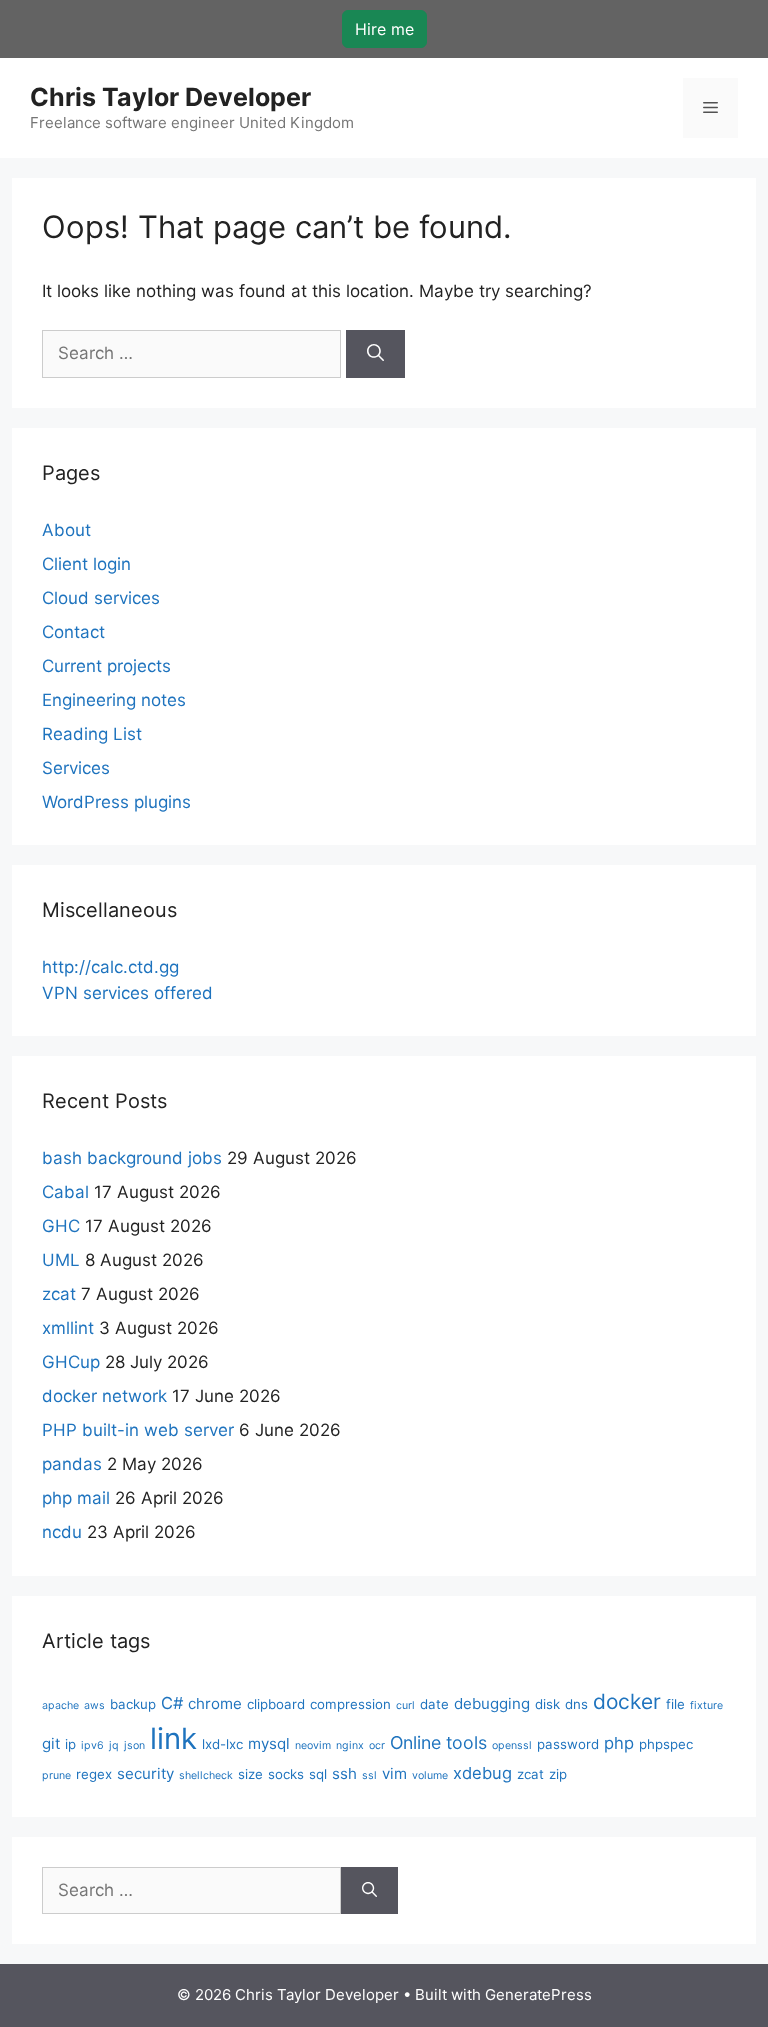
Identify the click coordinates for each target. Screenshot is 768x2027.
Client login (86, 564)
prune (56, 1775)
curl (405, 1705)
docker (627, 1701)
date (434, 1704)
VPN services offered (127, 993)
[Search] (375, 354)
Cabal (65, 1192)
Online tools (438, 1742)
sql (318, 1774)
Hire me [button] (384, 29)
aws (94, 1705)
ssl (369, 1775)
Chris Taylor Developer (170, 97)
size (250, 1774)
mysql (269, 1743)
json (134, 1745)
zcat (59, 1294)
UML (61, 1260)
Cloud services (101, 598)
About (66, 530)
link (173, 1738)
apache (60, 1705)
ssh (344, 1773)
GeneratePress (538, 1994)
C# (172, 1703)
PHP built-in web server (138, 1430)
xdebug (482, 1773)
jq (114, 1745)
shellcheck (206, 1775)
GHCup (71, 1362)
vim (394, 1773)
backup (133, 1704)
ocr (377, 1745)
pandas (72, 1464)
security (145, 1773)
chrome (215, 1703)
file (675, 1704)
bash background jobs (132, 1158)
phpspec (666, 1744)
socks (286, 1774)
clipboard (276, 1704)
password (568, 1744)
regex (94, 1774)
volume (430, 1775)
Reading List (92, 734)
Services (76, 768)
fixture (706, 1705)
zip (558, 1774)
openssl (512, 1745)
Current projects (106, 666)
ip (70, 1744)
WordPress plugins (116, 802)
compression (350, 1704)
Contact (73, 632)
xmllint (68, 1328)
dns (576, 1704)
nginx (350, 1745)
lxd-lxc (222, 1744)
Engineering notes (114, 700)
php (619, 1743)
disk (547, 1704)
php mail (76, 1498)
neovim (313, 1745)
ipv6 (92, 1745)
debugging (492, 1703)
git (51, 1743)
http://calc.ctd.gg (110, 967)
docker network (104, 1396)
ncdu (62, 1532)
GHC (61, 1226)
